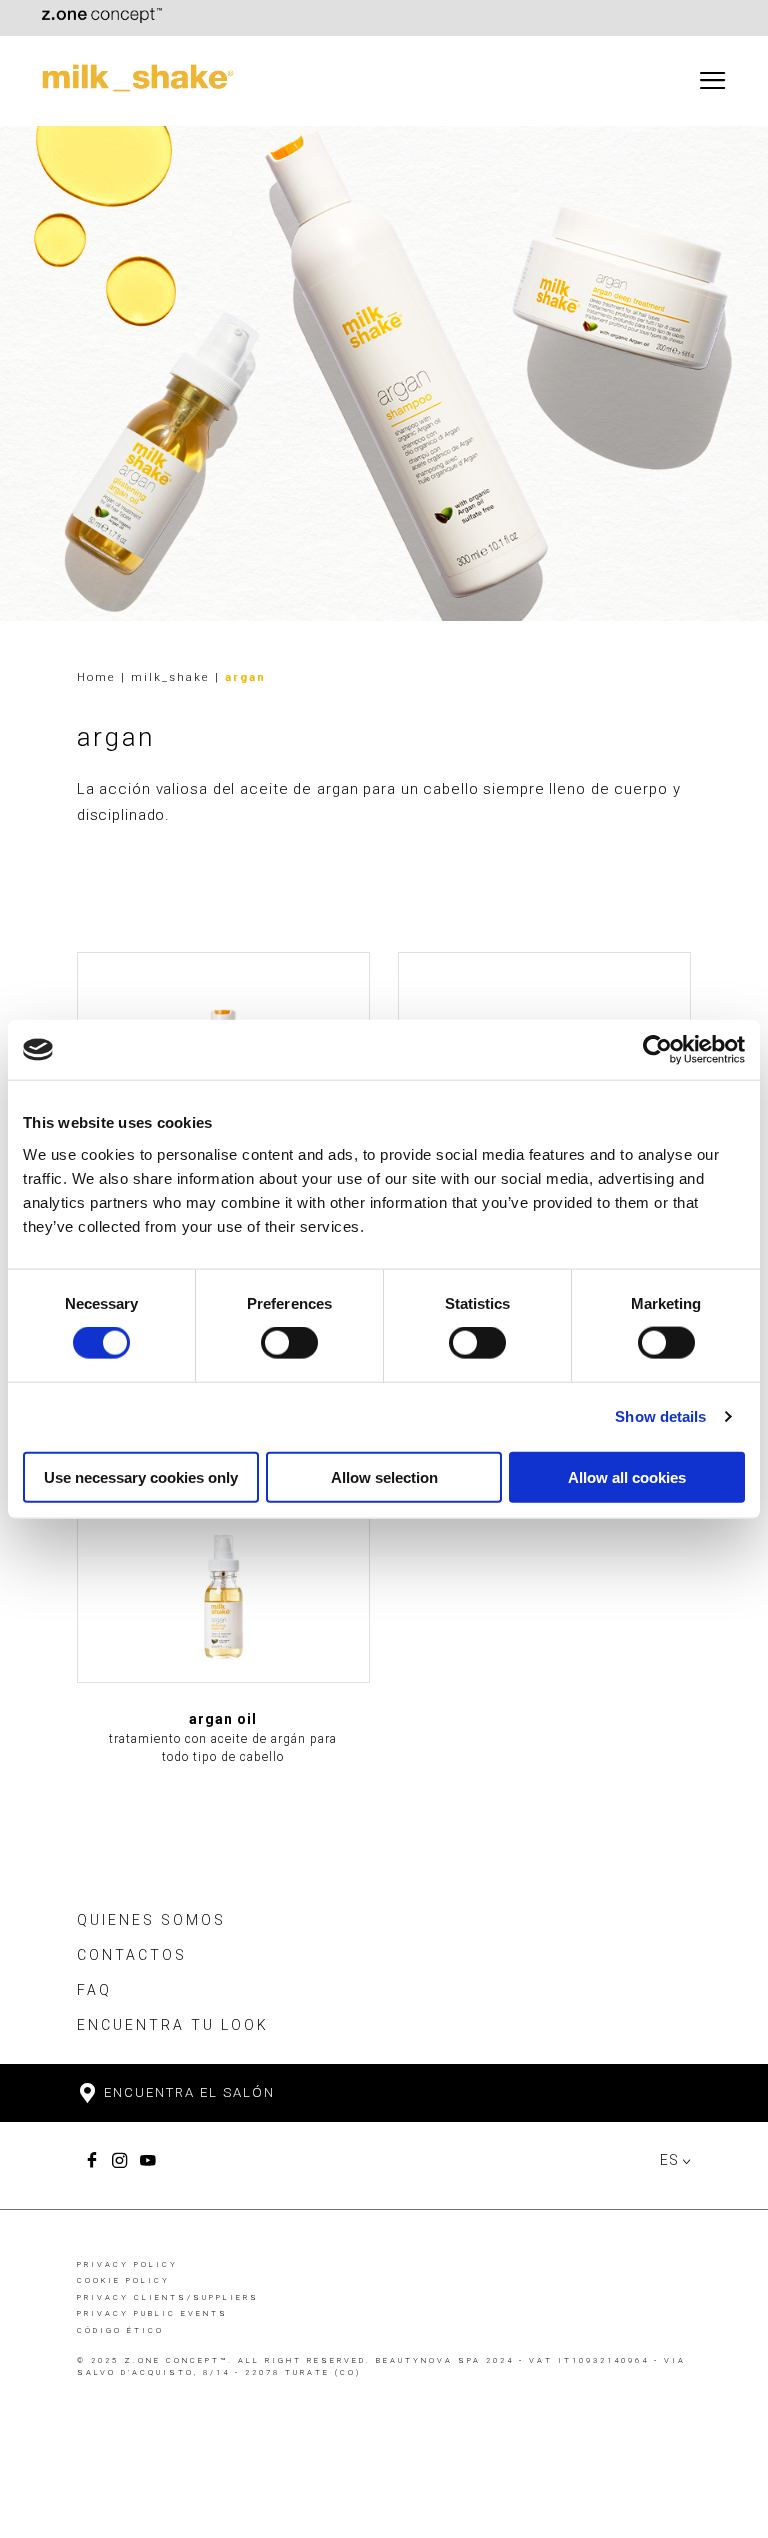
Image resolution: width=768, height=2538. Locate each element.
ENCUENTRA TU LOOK (173, 2025)
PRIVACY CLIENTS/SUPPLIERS (168, 2297)
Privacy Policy (127, 2264)
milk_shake (173, 677)
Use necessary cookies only (141, 1476)
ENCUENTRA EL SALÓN (187, 2092)
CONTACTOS (132, 1955)
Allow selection (384, 1476)
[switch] (289, 1343)
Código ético (120, 2330)
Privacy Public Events (152, 2313)
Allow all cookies (627, 1476)
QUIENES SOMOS (151, 1920)
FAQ (94, 1990)
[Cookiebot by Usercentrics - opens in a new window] (657, 1050)
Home (96, 677)
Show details (660, 1416)
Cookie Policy (123, 2280)
